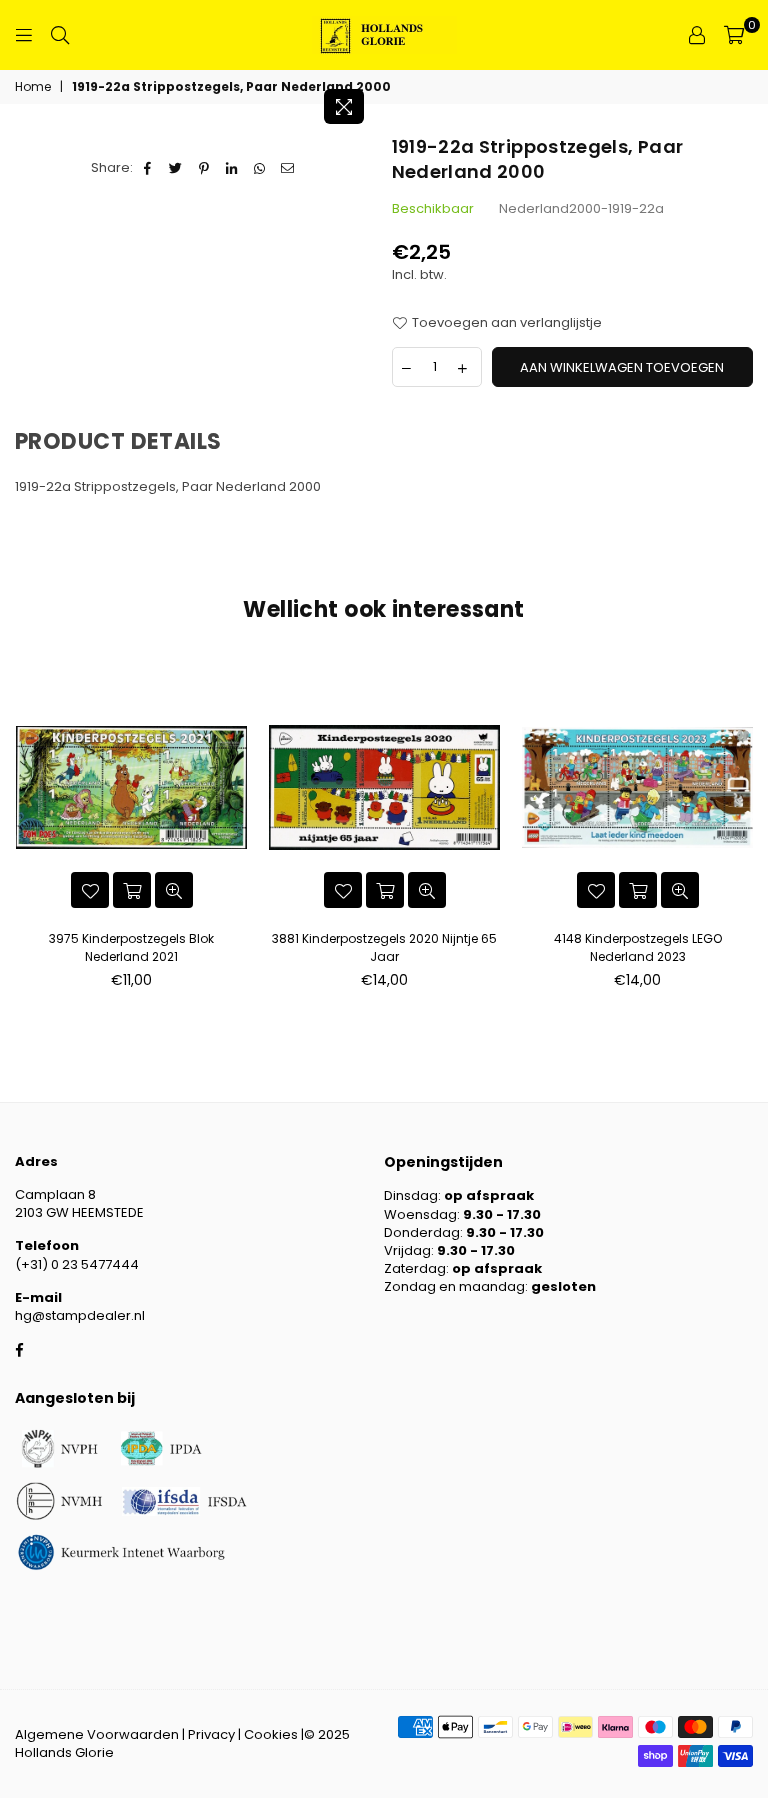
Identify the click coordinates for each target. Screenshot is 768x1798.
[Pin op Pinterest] (204, 168)
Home (33, 87)
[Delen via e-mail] (288, 168)
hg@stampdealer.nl (80, 1315)
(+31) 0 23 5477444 (77, 1264)
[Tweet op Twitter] (176, 168)
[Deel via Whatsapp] (260, 168)
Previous (22, 830)
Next (745, 830)
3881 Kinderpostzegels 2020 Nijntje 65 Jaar (384, 947)
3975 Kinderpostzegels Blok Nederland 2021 (131, 947)
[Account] (697, 35)
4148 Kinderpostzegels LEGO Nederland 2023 (638, 947)
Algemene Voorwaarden (97, 1734)
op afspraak (489, 1195)
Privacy (211, 1734)
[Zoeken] (60, 35)
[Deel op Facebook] (148, 168)
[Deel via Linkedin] (232, 168)
